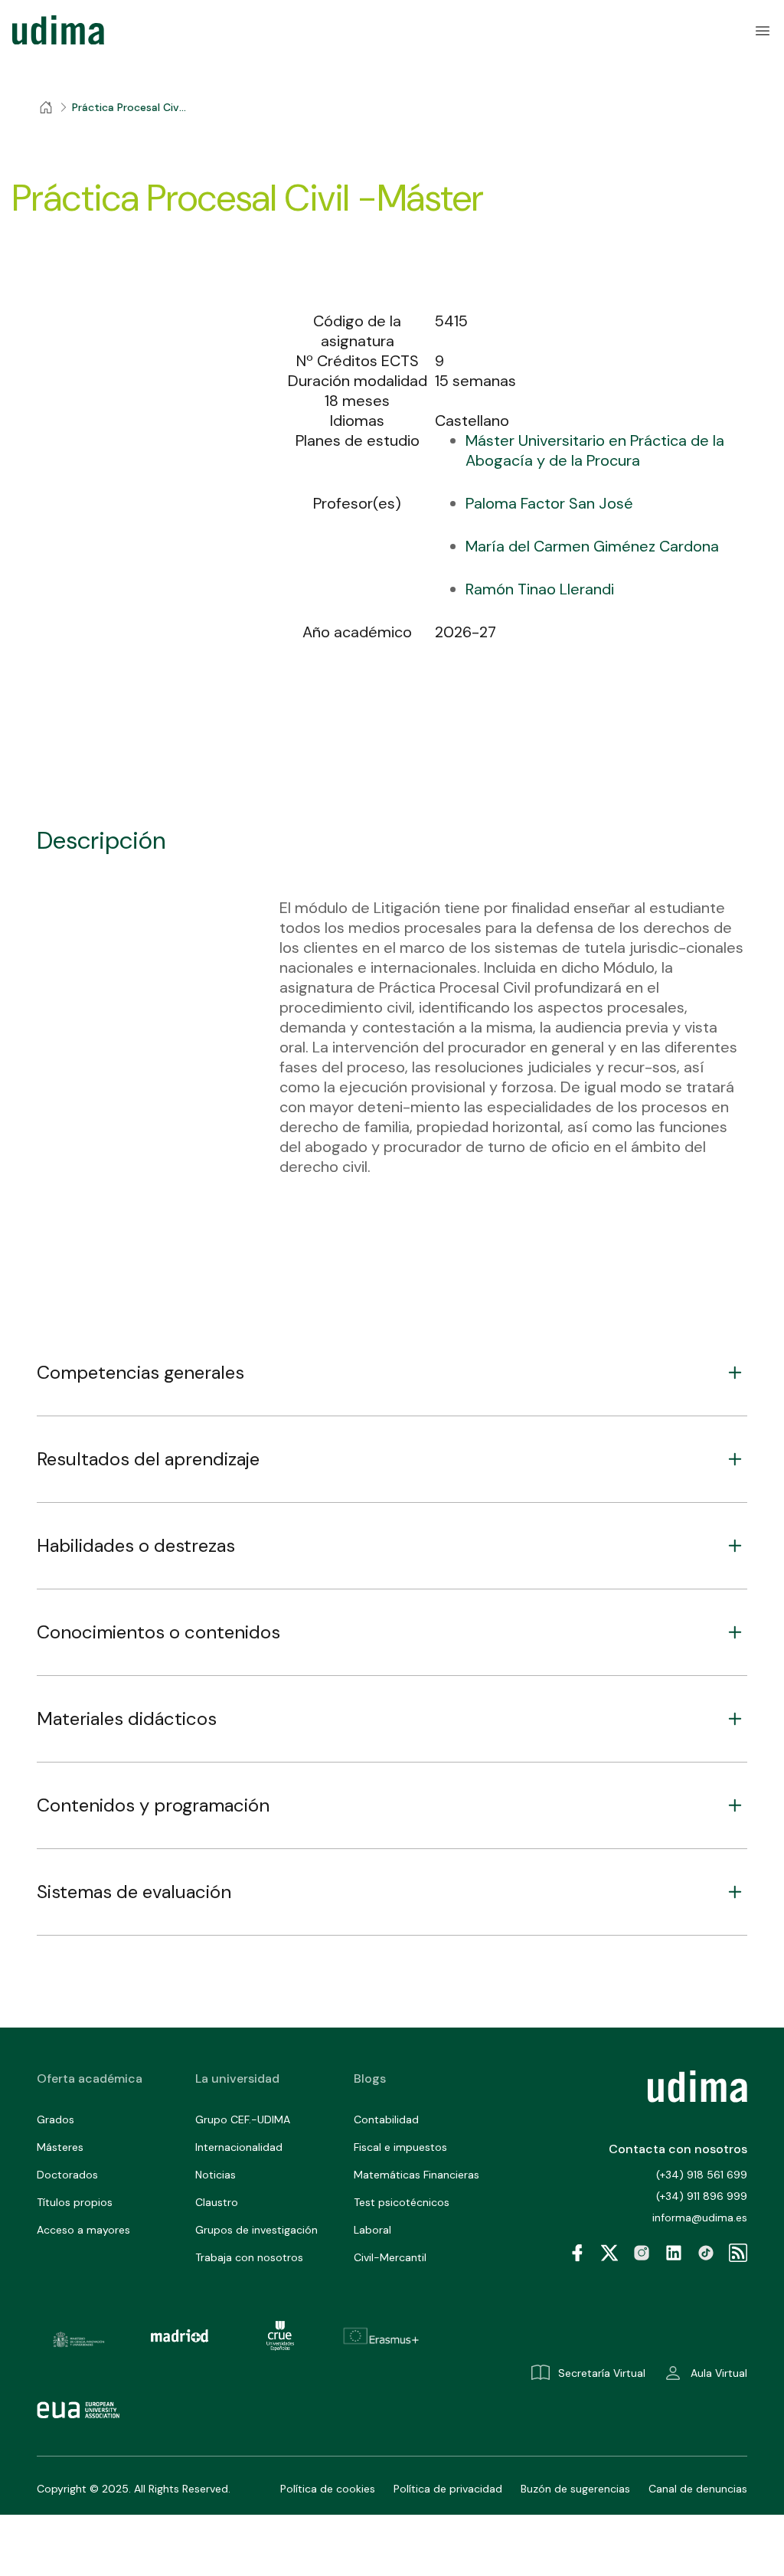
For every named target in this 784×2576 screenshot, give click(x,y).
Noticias (216, 2175)
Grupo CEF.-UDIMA (243, 2119)
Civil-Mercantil (390, 2257)
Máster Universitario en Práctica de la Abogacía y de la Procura (595, 450)
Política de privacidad (448, 2489)
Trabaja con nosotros (249, 2257)
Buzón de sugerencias (575, 2489)
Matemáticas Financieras (416, 2175)
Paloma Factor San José (549, 503)
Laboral (372, 2230)
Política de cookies (328, 2489)
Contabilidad (386, 2119)
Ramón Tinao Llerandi (540, 589)
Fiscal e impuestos (400, 2147)
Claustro (217, 2202)
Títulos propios (75, 2202)
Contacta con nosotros (678, 2149)
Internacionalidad (239, 2147)
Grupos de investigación (256, 2230)
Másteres (60, 2147)
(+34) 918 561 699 (702, 2175)
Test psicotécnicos (402, 2202)
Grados (56, 2119)
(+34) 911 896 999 (702, 2196)
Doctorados (67, 2175)
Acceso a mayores (83, 2230)
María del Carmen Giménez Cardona (592, 546)
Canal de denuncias (698, 2489)
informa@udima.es (700, 2218)
